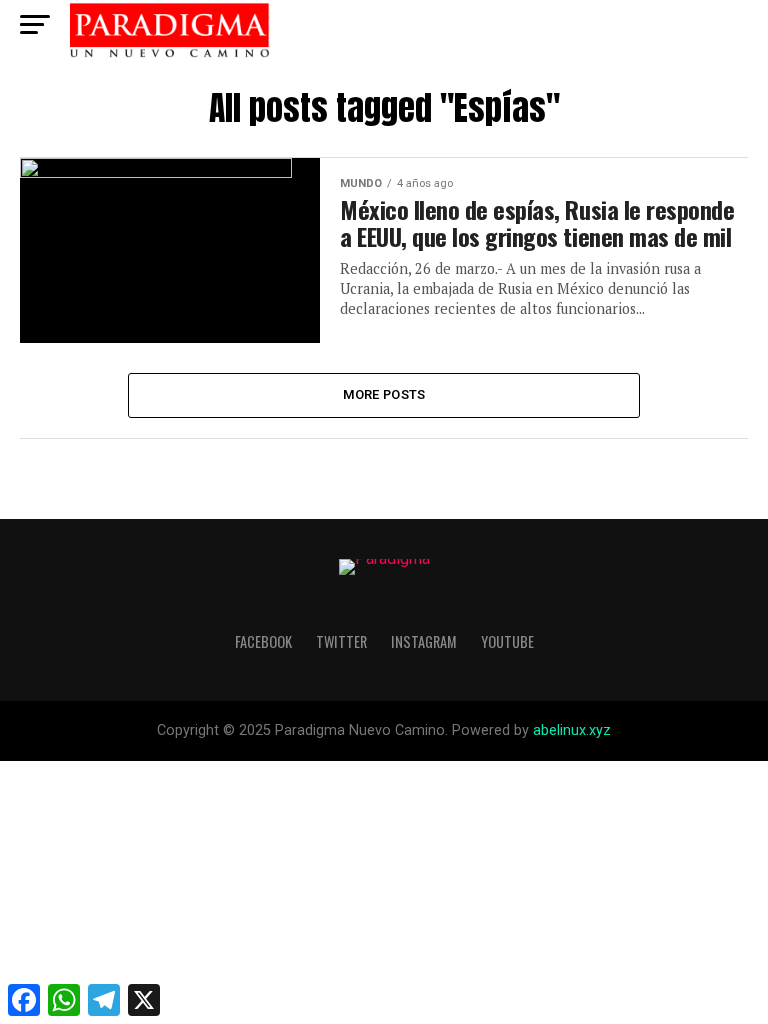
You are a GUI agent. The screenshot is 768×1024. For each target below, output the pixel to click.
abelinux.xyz (572, 730)
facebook (263, 641)
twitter (341, 641)
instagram (424, 641)
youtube (507, 641)
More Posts (384, 394)
